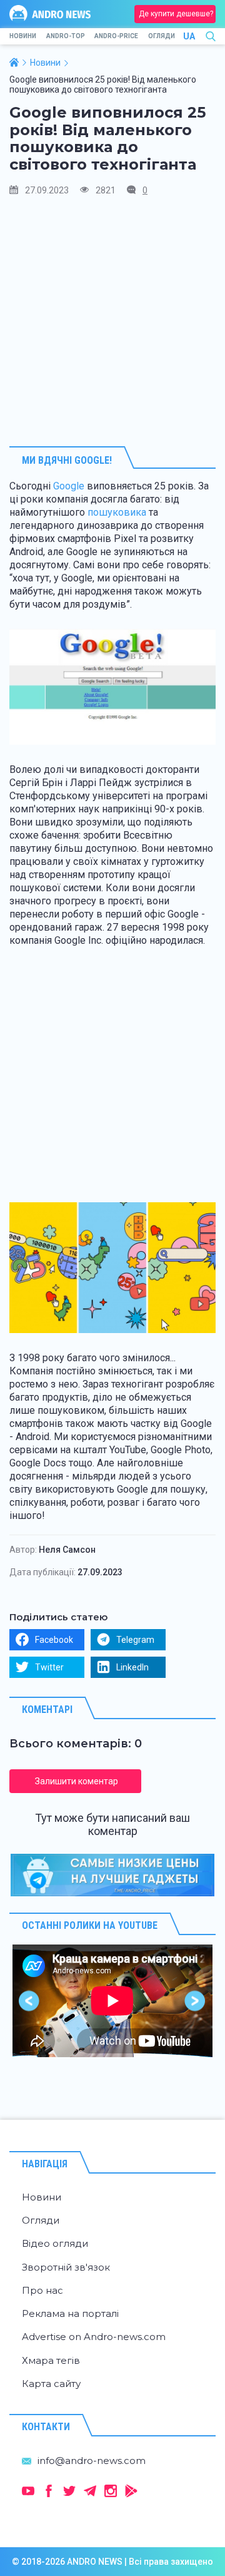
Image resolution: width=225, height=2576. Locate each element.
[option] (112, 2001)
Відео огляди (55, 2243)
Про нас (42, 2290)
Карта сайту (51, 2384)
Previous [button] (30, 2001)
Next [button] (195, 2001)
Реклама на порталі (70, 2313)
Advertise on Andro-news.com (94, 2337)
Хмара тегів (51, 2360)
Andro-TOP (66, 36)
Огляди (162, 36)
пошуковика (117, 512)
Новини (23, 36)
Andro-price (116, 36)
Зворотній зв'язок (66, 2267)
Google (69, 486)
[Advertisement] (112, 321)
